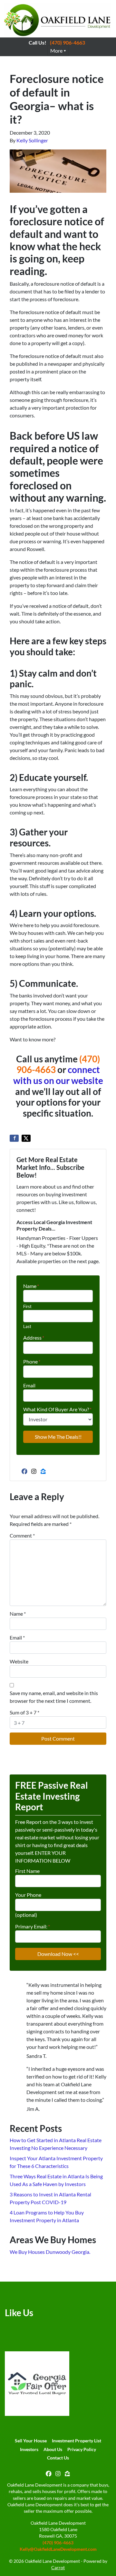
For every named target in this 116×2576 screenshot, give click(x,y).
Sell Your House (31, 2441)
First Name (27, 1871)
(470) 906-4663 (68, 42)
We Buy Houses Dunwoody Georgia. (50, 2252)
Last (27, 1326)
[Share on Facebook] (14, 1138)
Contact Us (58, 2458)
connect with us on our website (58, 1075)
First (27, 1306)
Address (34, 1338)
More (56, 51)
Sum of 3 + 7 (24, 1712)
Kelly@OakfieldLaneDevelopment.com (58, 2549)
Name (31, 1286)
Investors (29, 2449)
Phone (32, 1361)
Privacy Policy (82, 2449)
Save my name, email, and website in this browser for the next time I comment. (54, 1697)
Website (19, 1661)
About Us (53, 2449)
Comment (22, 1535)
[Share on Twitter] (26, 1138)
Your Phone (28, 1895)
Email (29, 1385)
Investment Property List (77, 2441)
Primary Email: (33, 1926)
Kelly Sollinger (32, 140)
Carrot (58, 2568)
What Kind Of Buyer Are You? (57, 1409)
